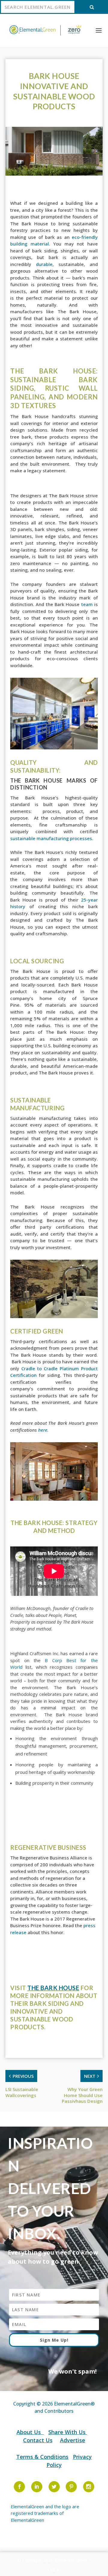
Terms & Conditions (42, 2457)
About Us (29, 2432)
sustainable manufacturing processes (51, 838)
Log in (54, 2569)
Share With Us (68, 2432)
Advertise (73, 2440)
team (87, 604)
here (43, 1430)
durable (44, 264)
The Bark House (53, 1988)
